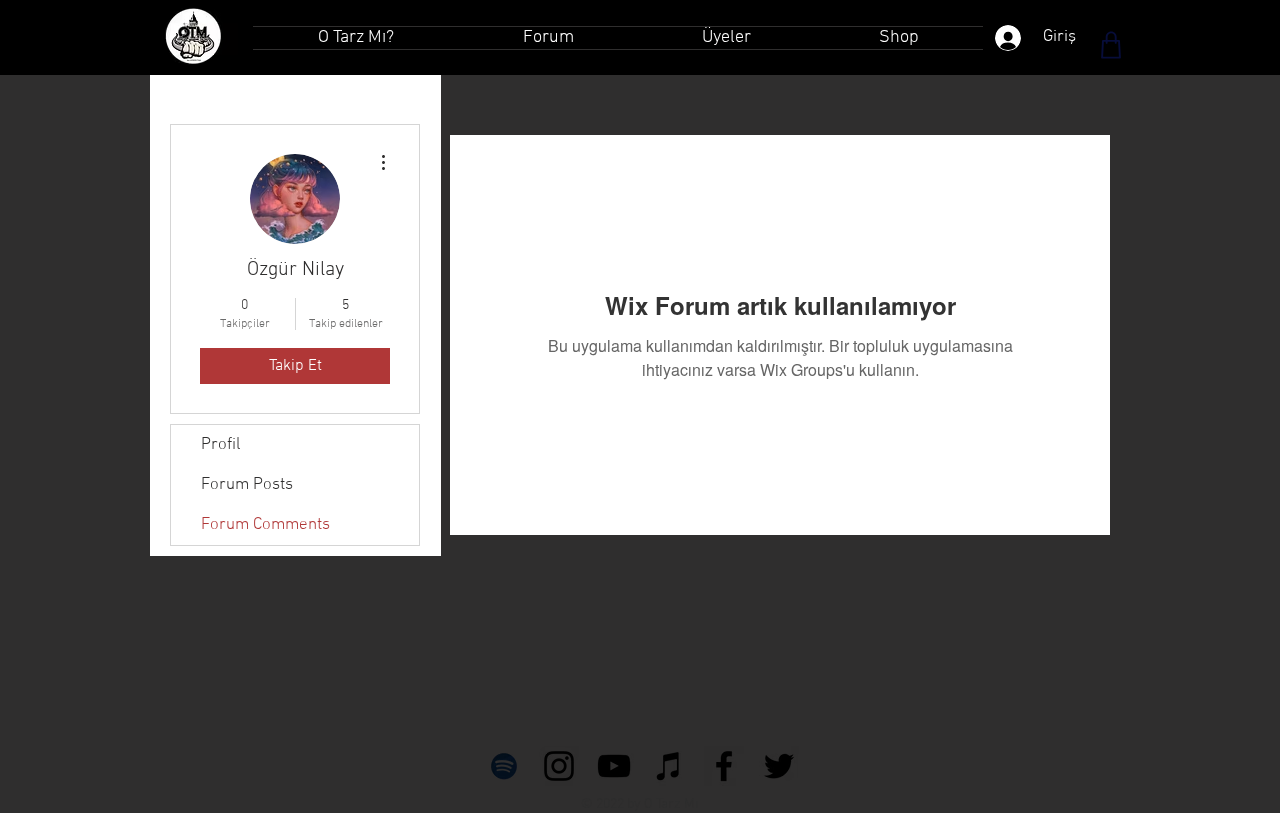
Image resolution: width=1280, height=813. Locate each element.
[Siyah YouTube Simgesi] (614, 766)
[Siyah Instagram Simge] (559, 766)
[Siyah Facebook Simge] (724, 766)
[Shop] (1111, 45)
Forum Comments (265, 525)
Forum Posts (247, 485)
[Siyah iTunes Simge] (669, 766)
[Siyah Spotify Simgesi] (504, 766)
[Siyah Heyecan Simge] (779, 766)
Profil (220, 445)
